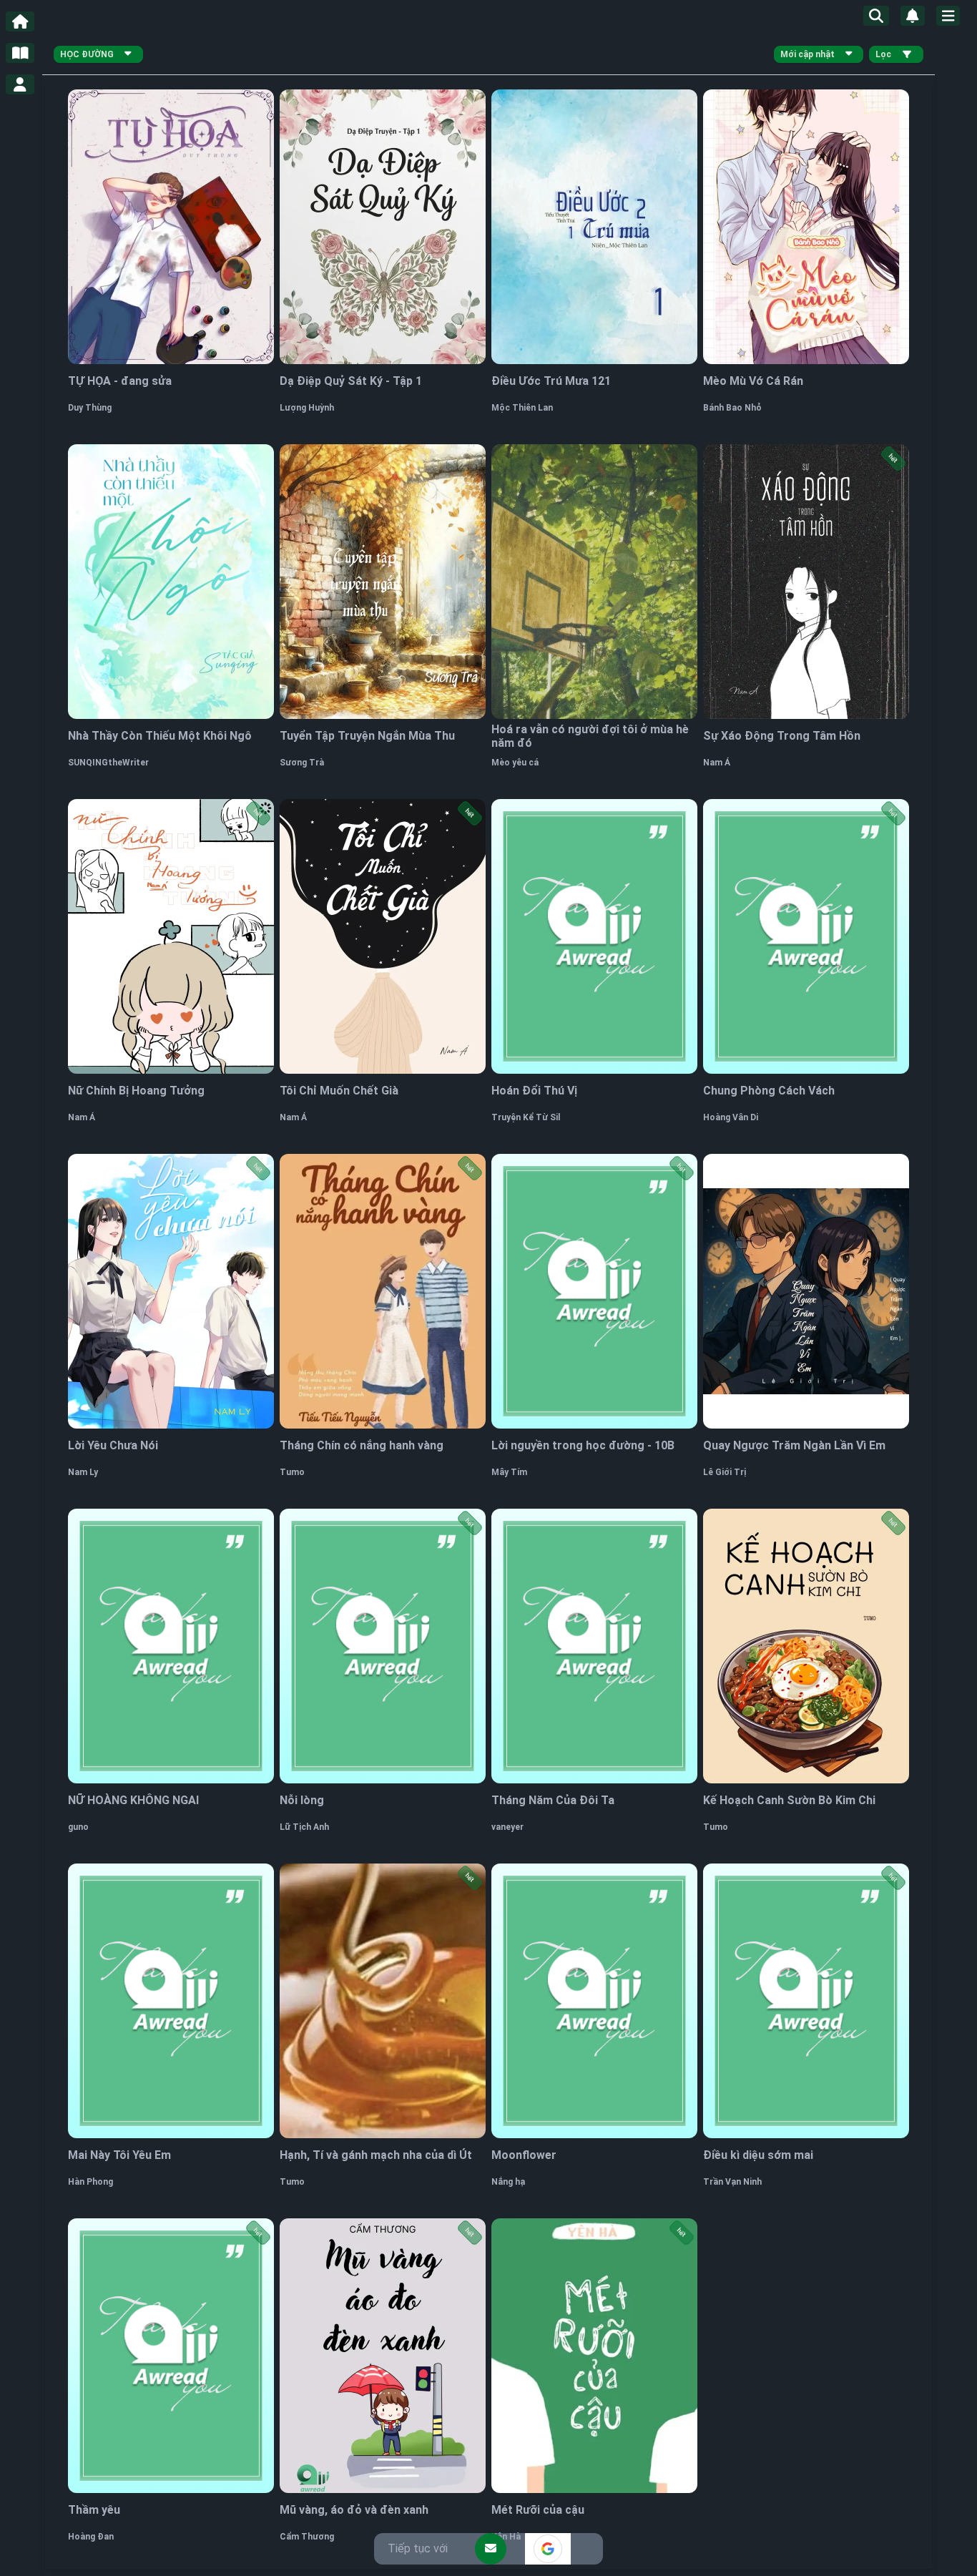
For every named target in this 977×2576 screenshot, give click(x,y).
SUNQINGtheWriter (108, 763)
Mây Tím (509, 1472)
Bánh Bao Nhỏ (732, 408)
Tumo (292, 1472)
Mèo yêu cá (515, 763)
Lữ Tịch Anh (304, 1827)
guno (78, 1827)
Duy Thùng (90, 408)
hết (893, 459)
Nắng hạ (508, 2182)
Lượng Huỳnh (307, 408)
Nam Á (717, 763)
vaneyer (507, 1827)
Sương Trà (302, 763)
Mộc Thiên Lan (522, 408)
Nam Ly (83, 1472)
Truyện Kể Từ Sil (526, 1117)
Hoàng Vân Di (731, 1117)
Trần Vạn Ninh (732, 2182)
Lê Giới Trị (725, 1472)
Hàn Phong (90, 2182)
